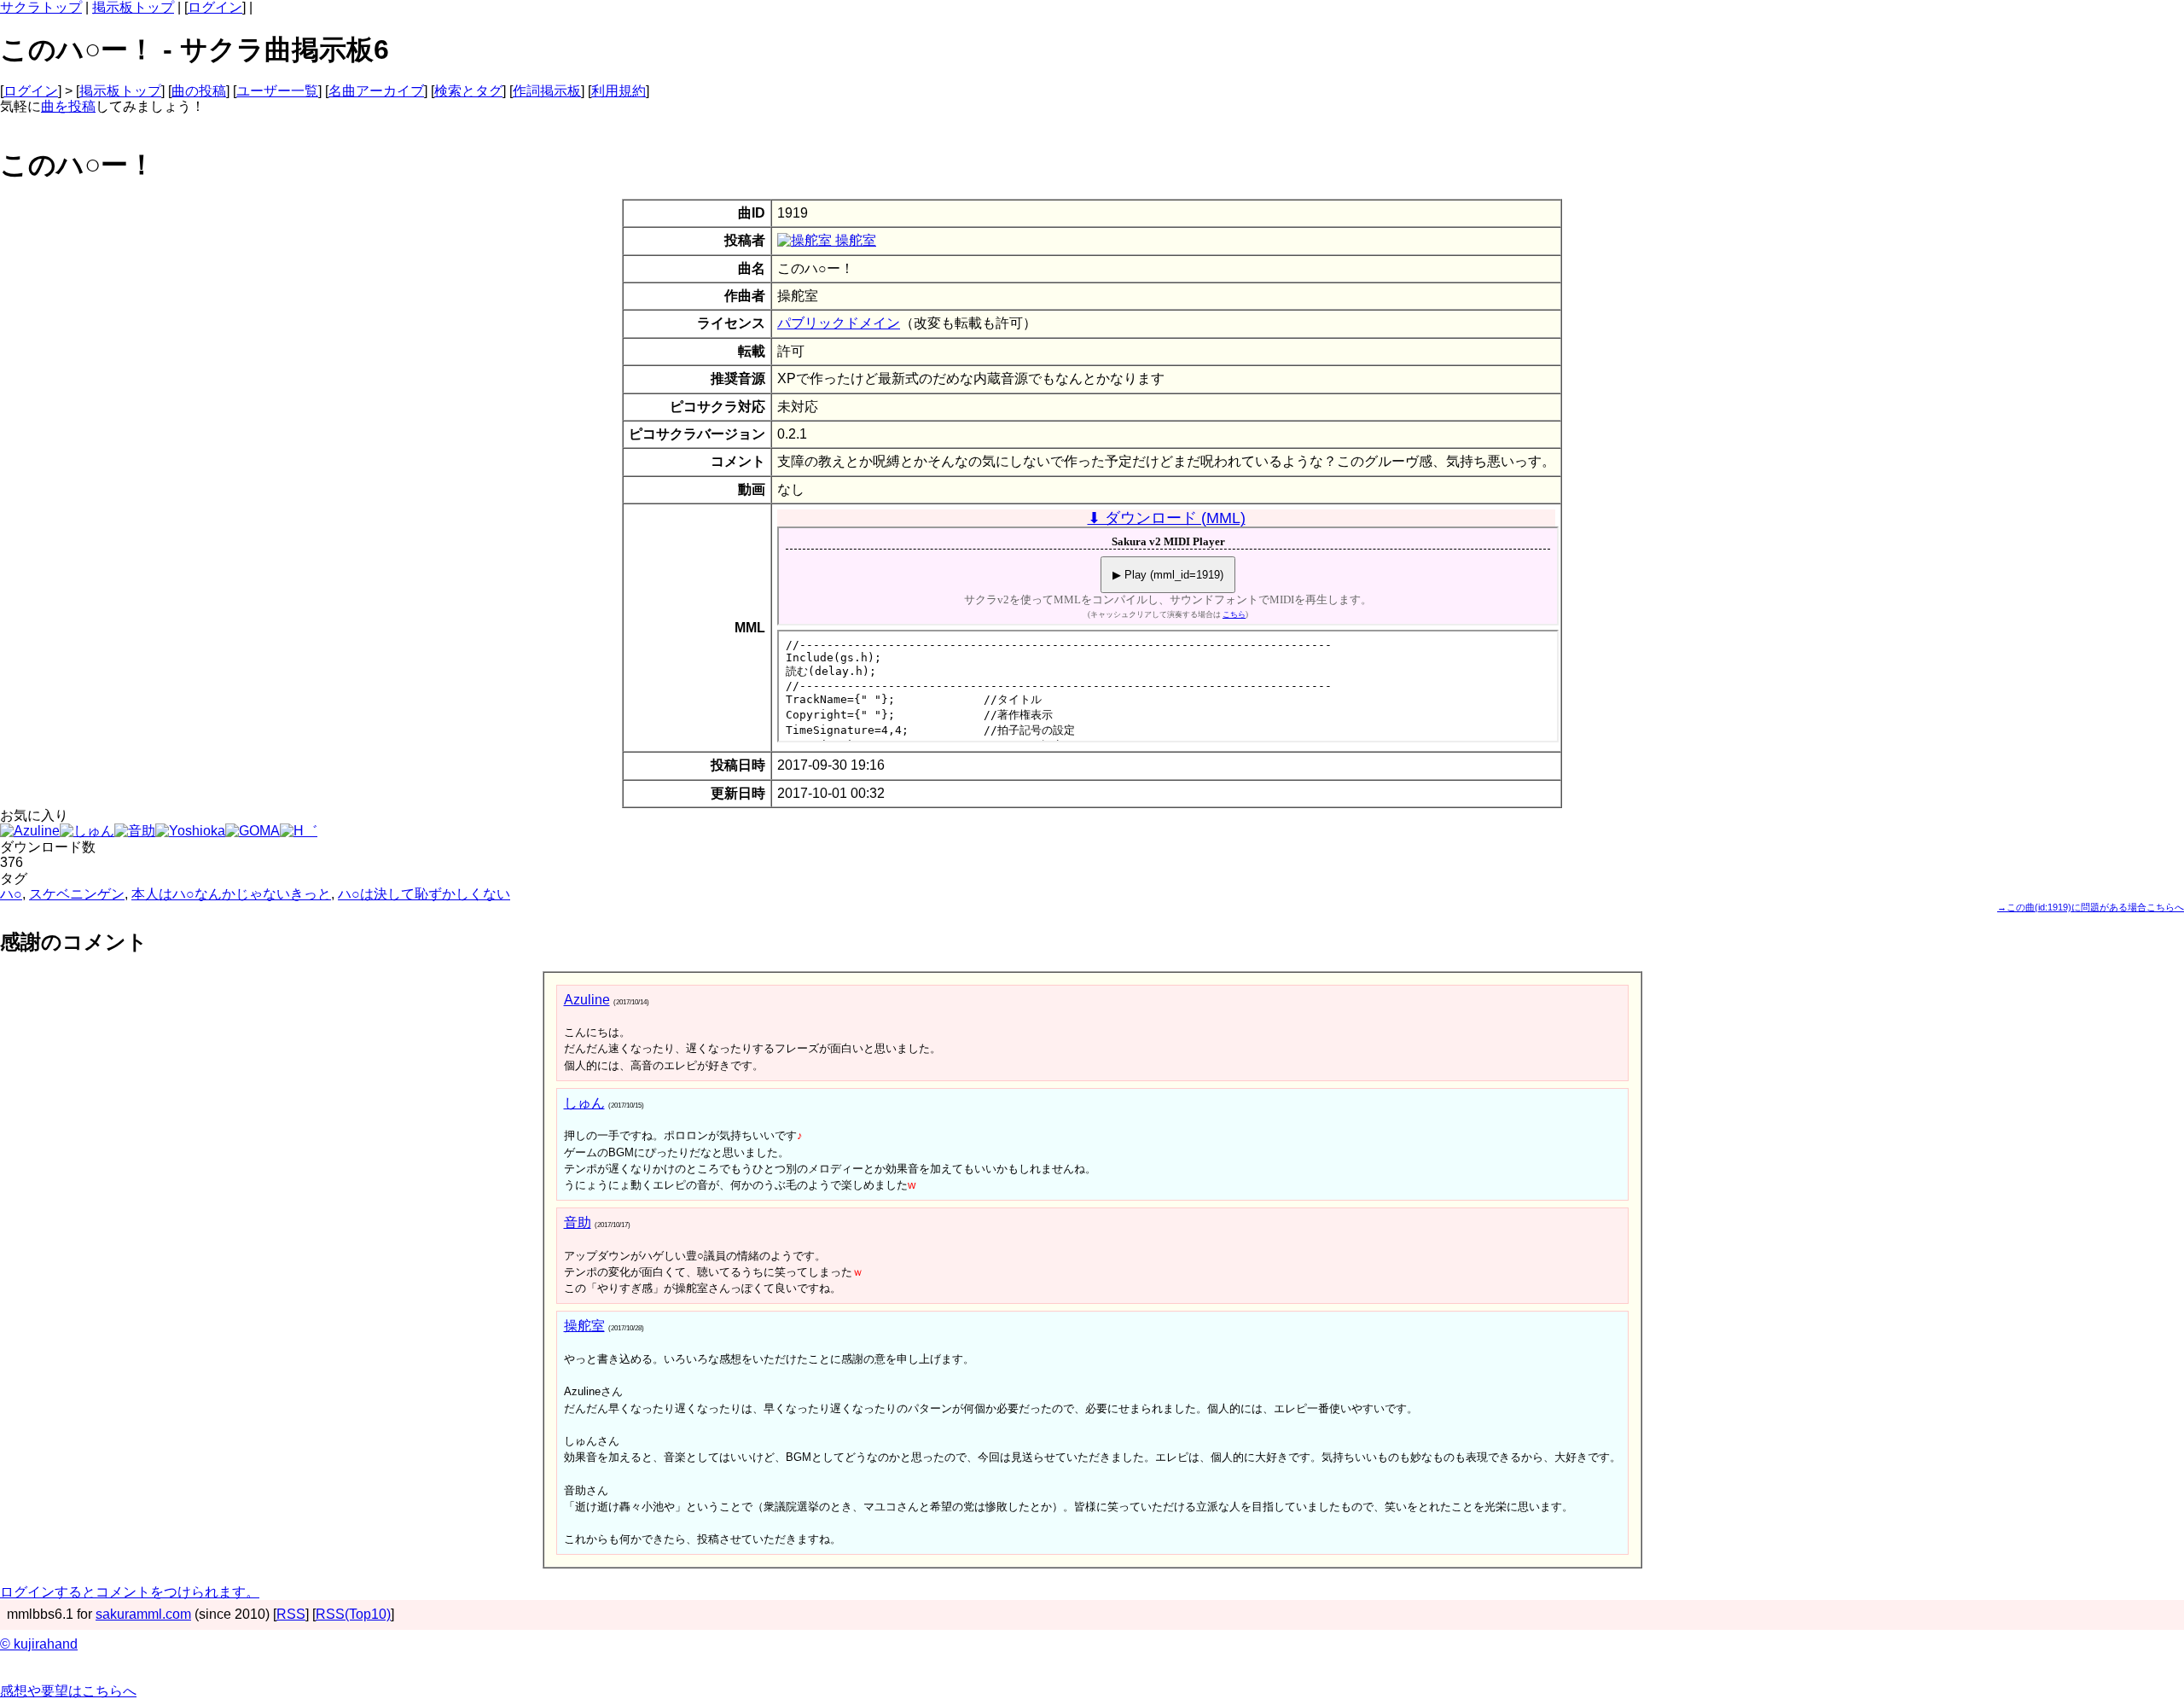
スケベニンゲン (77, 894)
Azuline (587, 1000)
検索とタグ (468, 91)
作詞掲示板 (547, 91)
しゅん (584, 1103)
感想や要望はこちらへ (68, 1691)
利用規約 (619, 91)
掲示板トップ (133, 7)
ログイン (215, 7)
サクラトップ (41, 7)
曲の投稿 (199, 91)
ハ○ (11, 894)
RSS (291, 1614)
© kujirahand (39, 1644)
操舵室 (854, 240)
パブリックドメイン (839, 323)
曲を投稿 (68, 106)
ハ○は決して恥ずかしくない (424, 894)
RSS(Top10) (353, 1614)
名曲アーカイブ (376, 91)
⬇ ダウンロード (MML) (1167, 518)
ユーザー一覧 (277, 91)
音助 (578, 1222)
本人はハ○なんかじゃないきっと (231, 894)
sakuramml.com (143, 1614)
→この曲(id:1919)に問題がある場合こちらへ (2091, 907)
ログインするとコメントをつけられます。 (130, 1592)
